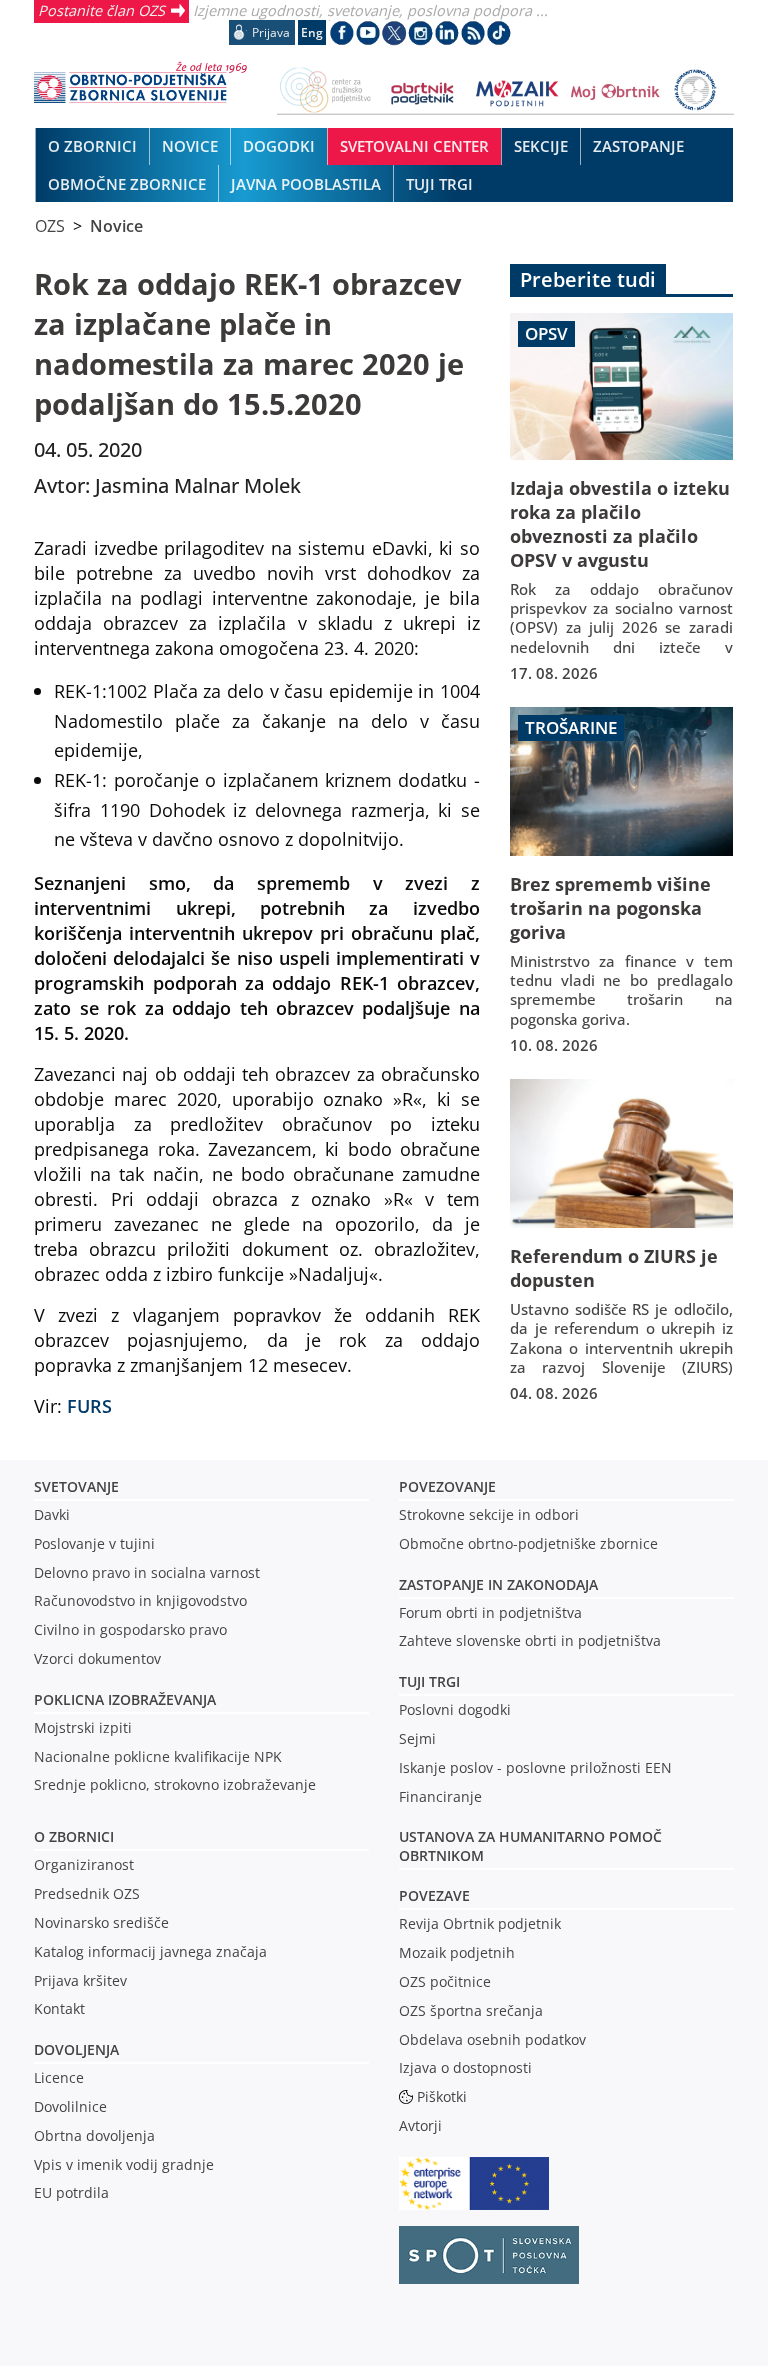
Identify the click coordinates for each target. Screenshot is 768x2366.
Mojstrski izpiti (83, 1727)
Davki (52, 1514)
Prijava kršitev (80, 1980)
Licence (59, 2077)
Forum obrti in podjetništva (490, 1612)
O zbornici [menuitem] (92, 146)
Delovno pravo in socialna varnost (147, 1572)
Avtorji (420, 2125)
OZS (50, 226)
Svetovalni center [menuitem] (414, 146)
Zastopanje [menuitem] (638, 146)
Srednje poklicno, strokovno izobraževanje (175, 1784)
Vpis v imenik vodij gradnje (124, 2164)
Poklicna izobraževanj (120, 1699)
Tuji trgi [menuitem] (439, 184)
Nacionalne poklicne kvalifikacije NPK (158, 1756)
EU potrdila (71, 2192)
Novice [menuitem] (190, 146)
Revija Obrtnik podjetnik (480, 1923)
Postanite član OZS (101, 10)
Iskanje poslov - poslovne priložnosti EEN (535, 1767)
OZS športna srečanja (471, 2010)
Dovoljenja (76, 2049)
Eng (312, 32)
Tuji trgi (429, 1681)
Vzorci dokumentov (97, 1658)
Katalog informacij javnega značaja (150, 1951)
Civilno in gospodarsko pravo (130, 1629)
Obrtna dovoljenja (94, 2135)
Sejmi (417, 1738)
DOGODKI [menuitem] (279, 146)
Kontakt (59, 2008)
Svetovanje (76, 1486)
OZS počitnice (445, 1981)
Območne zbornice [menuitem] (127, 184)
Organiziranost (84, 1864)
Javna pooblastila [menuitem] (306, 184)
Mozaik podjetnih (457, 1952)
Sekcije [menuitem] (541, 146)
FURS (87, 1405)
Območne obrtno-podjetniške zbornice (528, 1543)
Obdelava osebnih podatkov (492, 2039)
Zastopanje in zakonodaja (498, 1584)
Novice (116, 226)
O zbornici (74, 1836)
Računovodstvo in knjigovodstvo (140, 1600)
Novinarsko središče (101, 1922)
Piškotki (442, 2096)
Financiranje (440, 1796)
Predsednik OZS (87, 1893)
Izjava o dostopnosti (465, 2067)
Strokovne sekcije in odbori (489, 1514)
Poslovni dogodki (455, 1709)
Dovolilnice (70, 2106)
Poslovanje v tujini (94, 1543)
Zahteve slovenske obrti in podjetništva (530, 1640)
